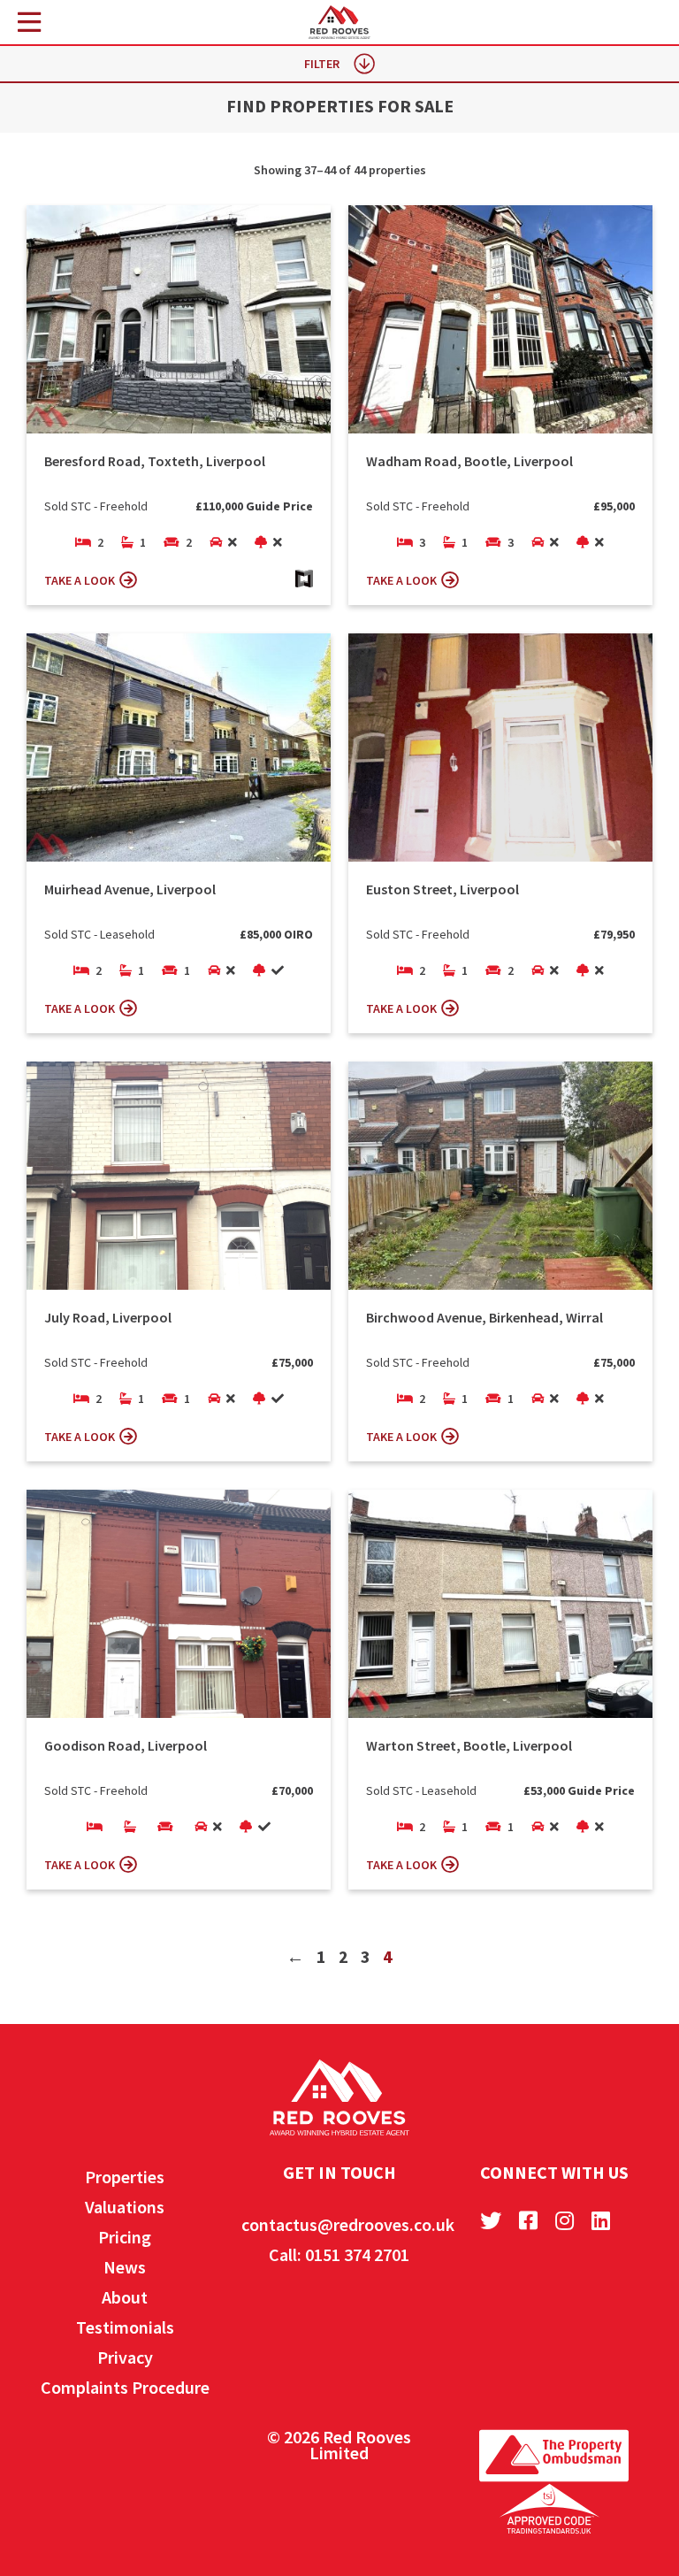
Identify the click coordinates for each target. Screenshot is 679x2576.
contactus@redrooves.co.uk (348, 2224)
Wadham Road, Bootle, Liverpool (469, 461)
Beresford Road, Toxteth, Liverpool (155, 461)
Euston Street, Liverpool (442, 889)
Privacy (125, 2357)
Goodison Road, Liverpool (126, 1745)
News (125, 2267)
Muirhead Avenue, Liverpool (130, 889)
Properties (125, 2177)
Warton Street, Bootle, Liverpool (469, 1745)
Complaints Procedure (125, 2387)
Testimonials (125, 2327)
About (125, 2297)
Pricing (125, 2237)
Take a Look (80, 580)
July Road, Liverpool (108, 1317)
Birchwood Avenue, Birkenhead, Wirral (484, 1317)
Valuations (125, 2207)
